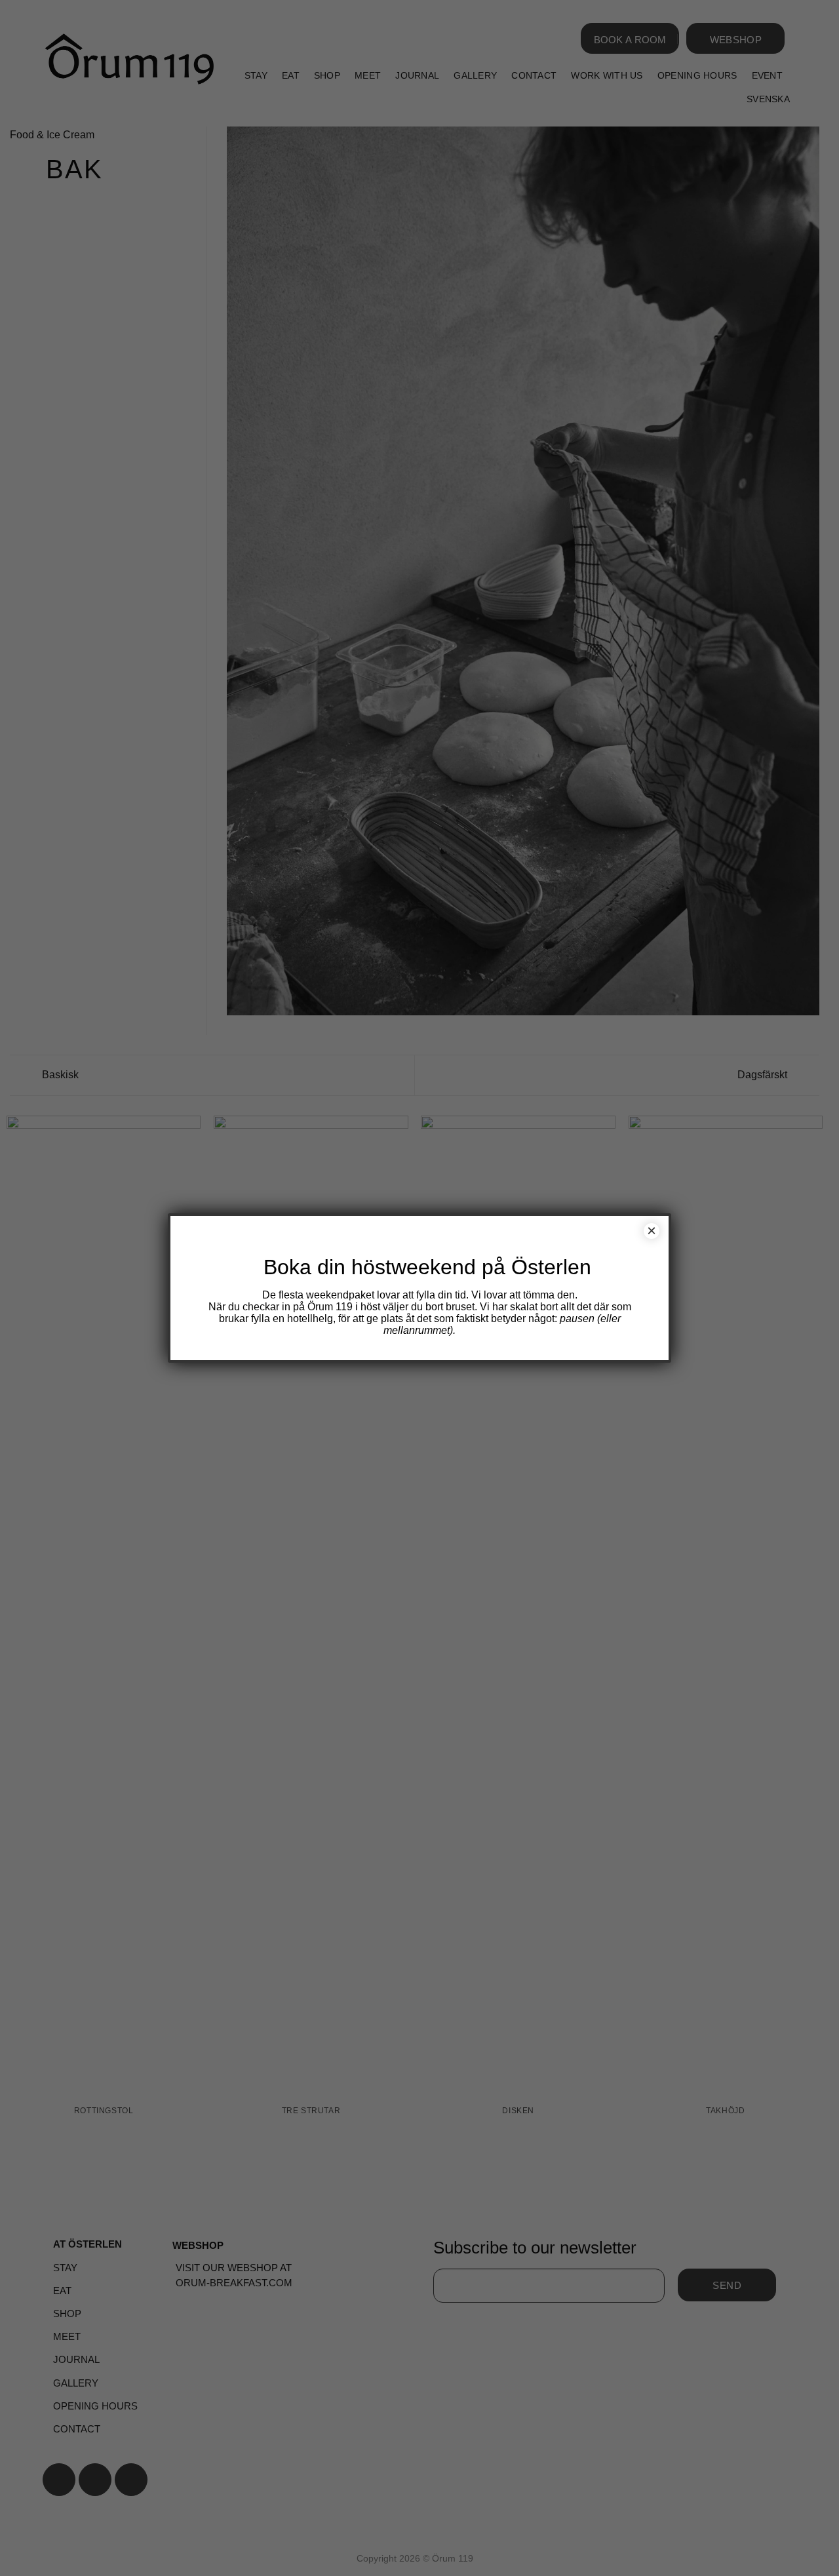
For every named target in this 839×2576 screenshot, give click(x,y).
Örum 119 (330, 1307)
